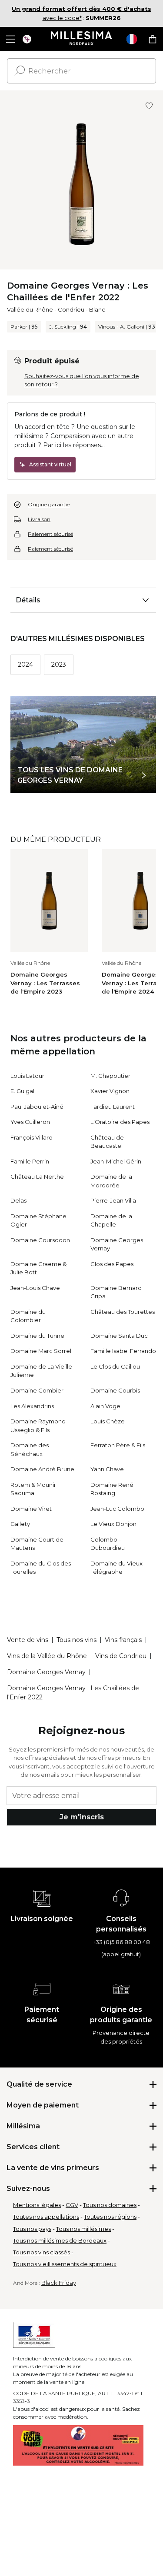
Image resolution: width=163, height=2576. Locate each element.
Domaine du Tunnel (38, 1336)
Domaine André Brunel (43, 1469)
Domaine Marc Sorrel (41, 1351)
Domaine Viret (31, 1509)
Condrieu (71, 309)
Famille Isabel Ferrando (123, 1351)
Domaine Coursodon (40, 1240)
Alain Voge (105, 1406)
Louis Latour (27, 1076)
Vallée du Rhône (30, 309)
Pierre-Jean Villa (113, 1200)
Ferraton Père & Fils (118, 1445)
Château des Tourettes (123, 1312)
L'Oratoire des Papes (120, 1122)
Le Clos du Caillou (115, 1366)
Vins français (123, 1640)
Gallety (20, 1524)
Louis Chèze (108, 1421)
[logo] (81, 39)
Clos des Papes (112, 1264)
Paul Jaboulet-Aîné (37, 1107)
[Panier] (153, 39)
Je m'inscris (82, 1817)
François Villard (32, 1137)
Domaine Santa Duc (119, 1336)
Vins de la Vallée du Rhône (47, 1656)
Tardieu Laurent (113, 1107)
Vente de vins (28, 1640)
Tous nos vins (77, 1640)
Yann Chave (107, 1469)
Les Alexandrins (32, 1406)
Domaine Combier (37, 1390)
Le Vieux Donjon (113, 1524)
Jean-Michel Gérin (116, 1161)
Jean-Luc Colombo (117, 1509)
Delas (18, 1200)
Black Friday (59, 2283)
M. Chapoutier (110, 1076)
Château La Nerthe (37, 1177)
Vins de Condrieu (121, 1656)
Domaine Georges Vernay (46, 1672)
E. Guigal (22, 1091)
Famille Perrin (30, 1161)
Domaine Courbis (115, 1390)
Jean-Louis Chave (35, 1288)
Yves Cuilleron (30, 1122)
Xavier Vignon (110, 1091)
